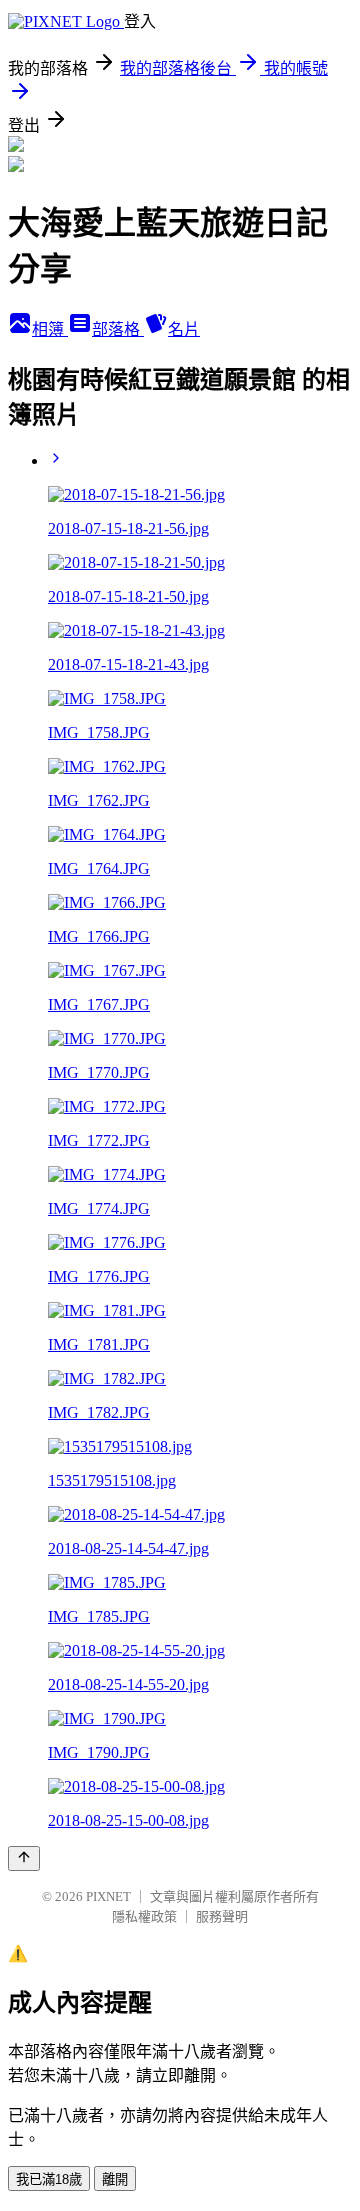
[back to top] (24, 1858)
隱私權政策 (144, 1916)
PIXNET (108, 1896)
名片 (184, 329)
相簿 (50, 329)
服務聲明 (222, 1916)
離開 (115, 2179)
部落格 (118, 329)
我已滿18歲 (49, 2179)
